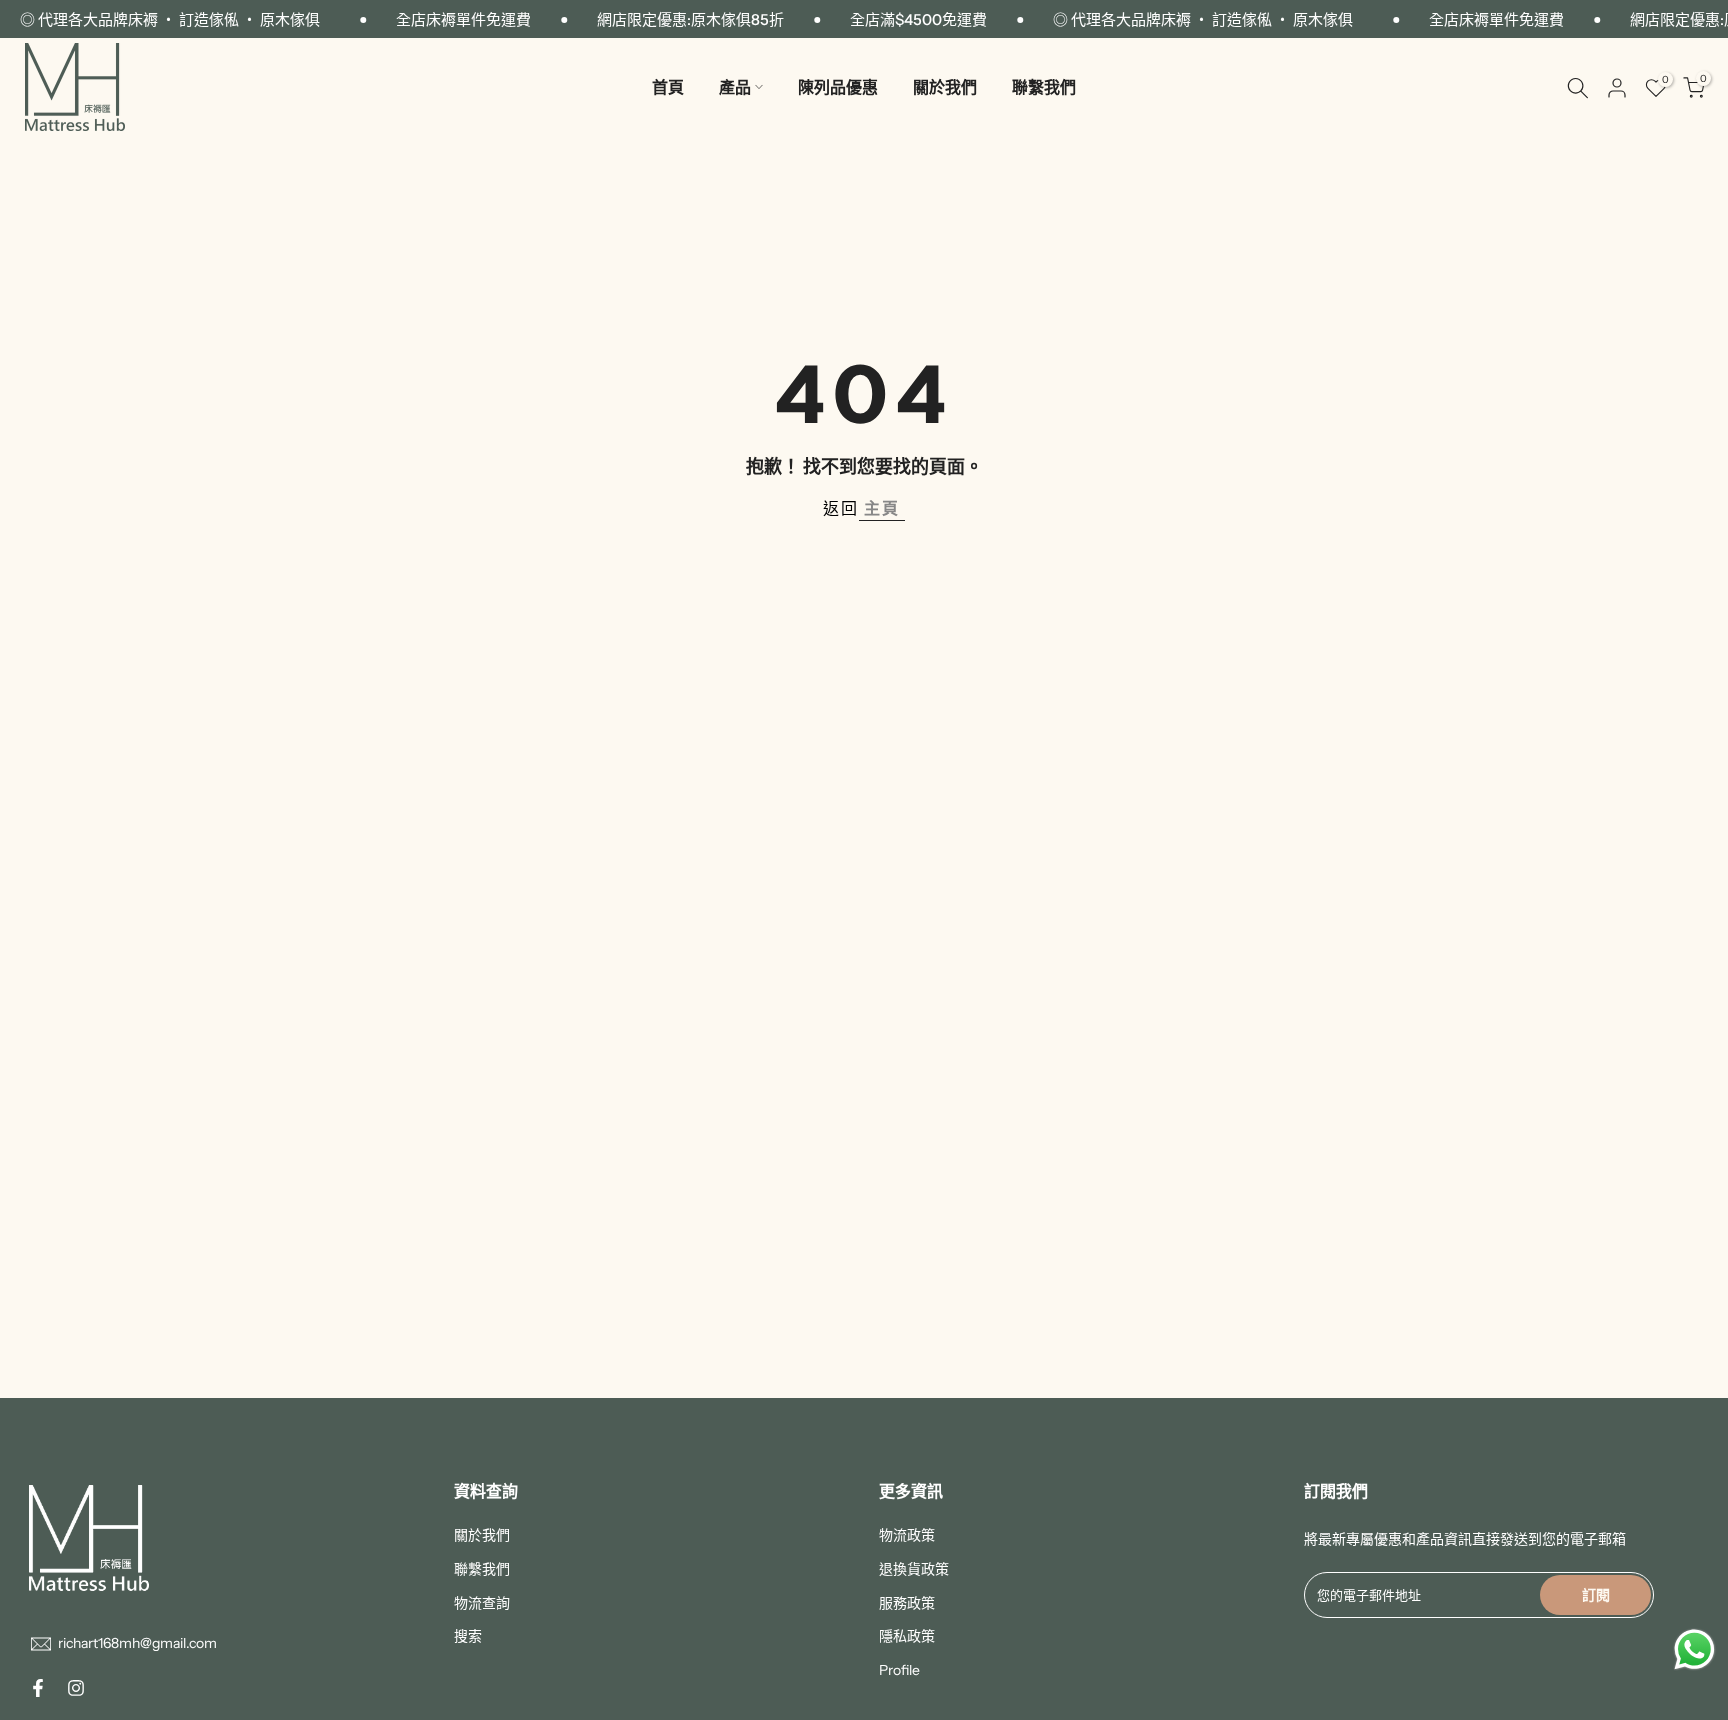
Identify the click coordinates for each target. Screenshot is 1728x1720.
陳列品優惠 (838, 87)
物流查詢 (482, 1603)
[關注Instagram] (76, 1688)
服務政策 (907, 1603)
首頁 (668, 87)
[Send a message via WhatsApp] (1694, 1649)
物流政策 (907, 1535)
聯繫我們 (1044, 87)
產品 (735, 87)
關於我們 (945, 87)
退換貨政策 (914, 1569)
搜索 (468, 1636)
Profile (899, 1670)
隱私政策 (907, 1636)
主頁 (882, 508)
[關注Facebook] (38, 1688)
